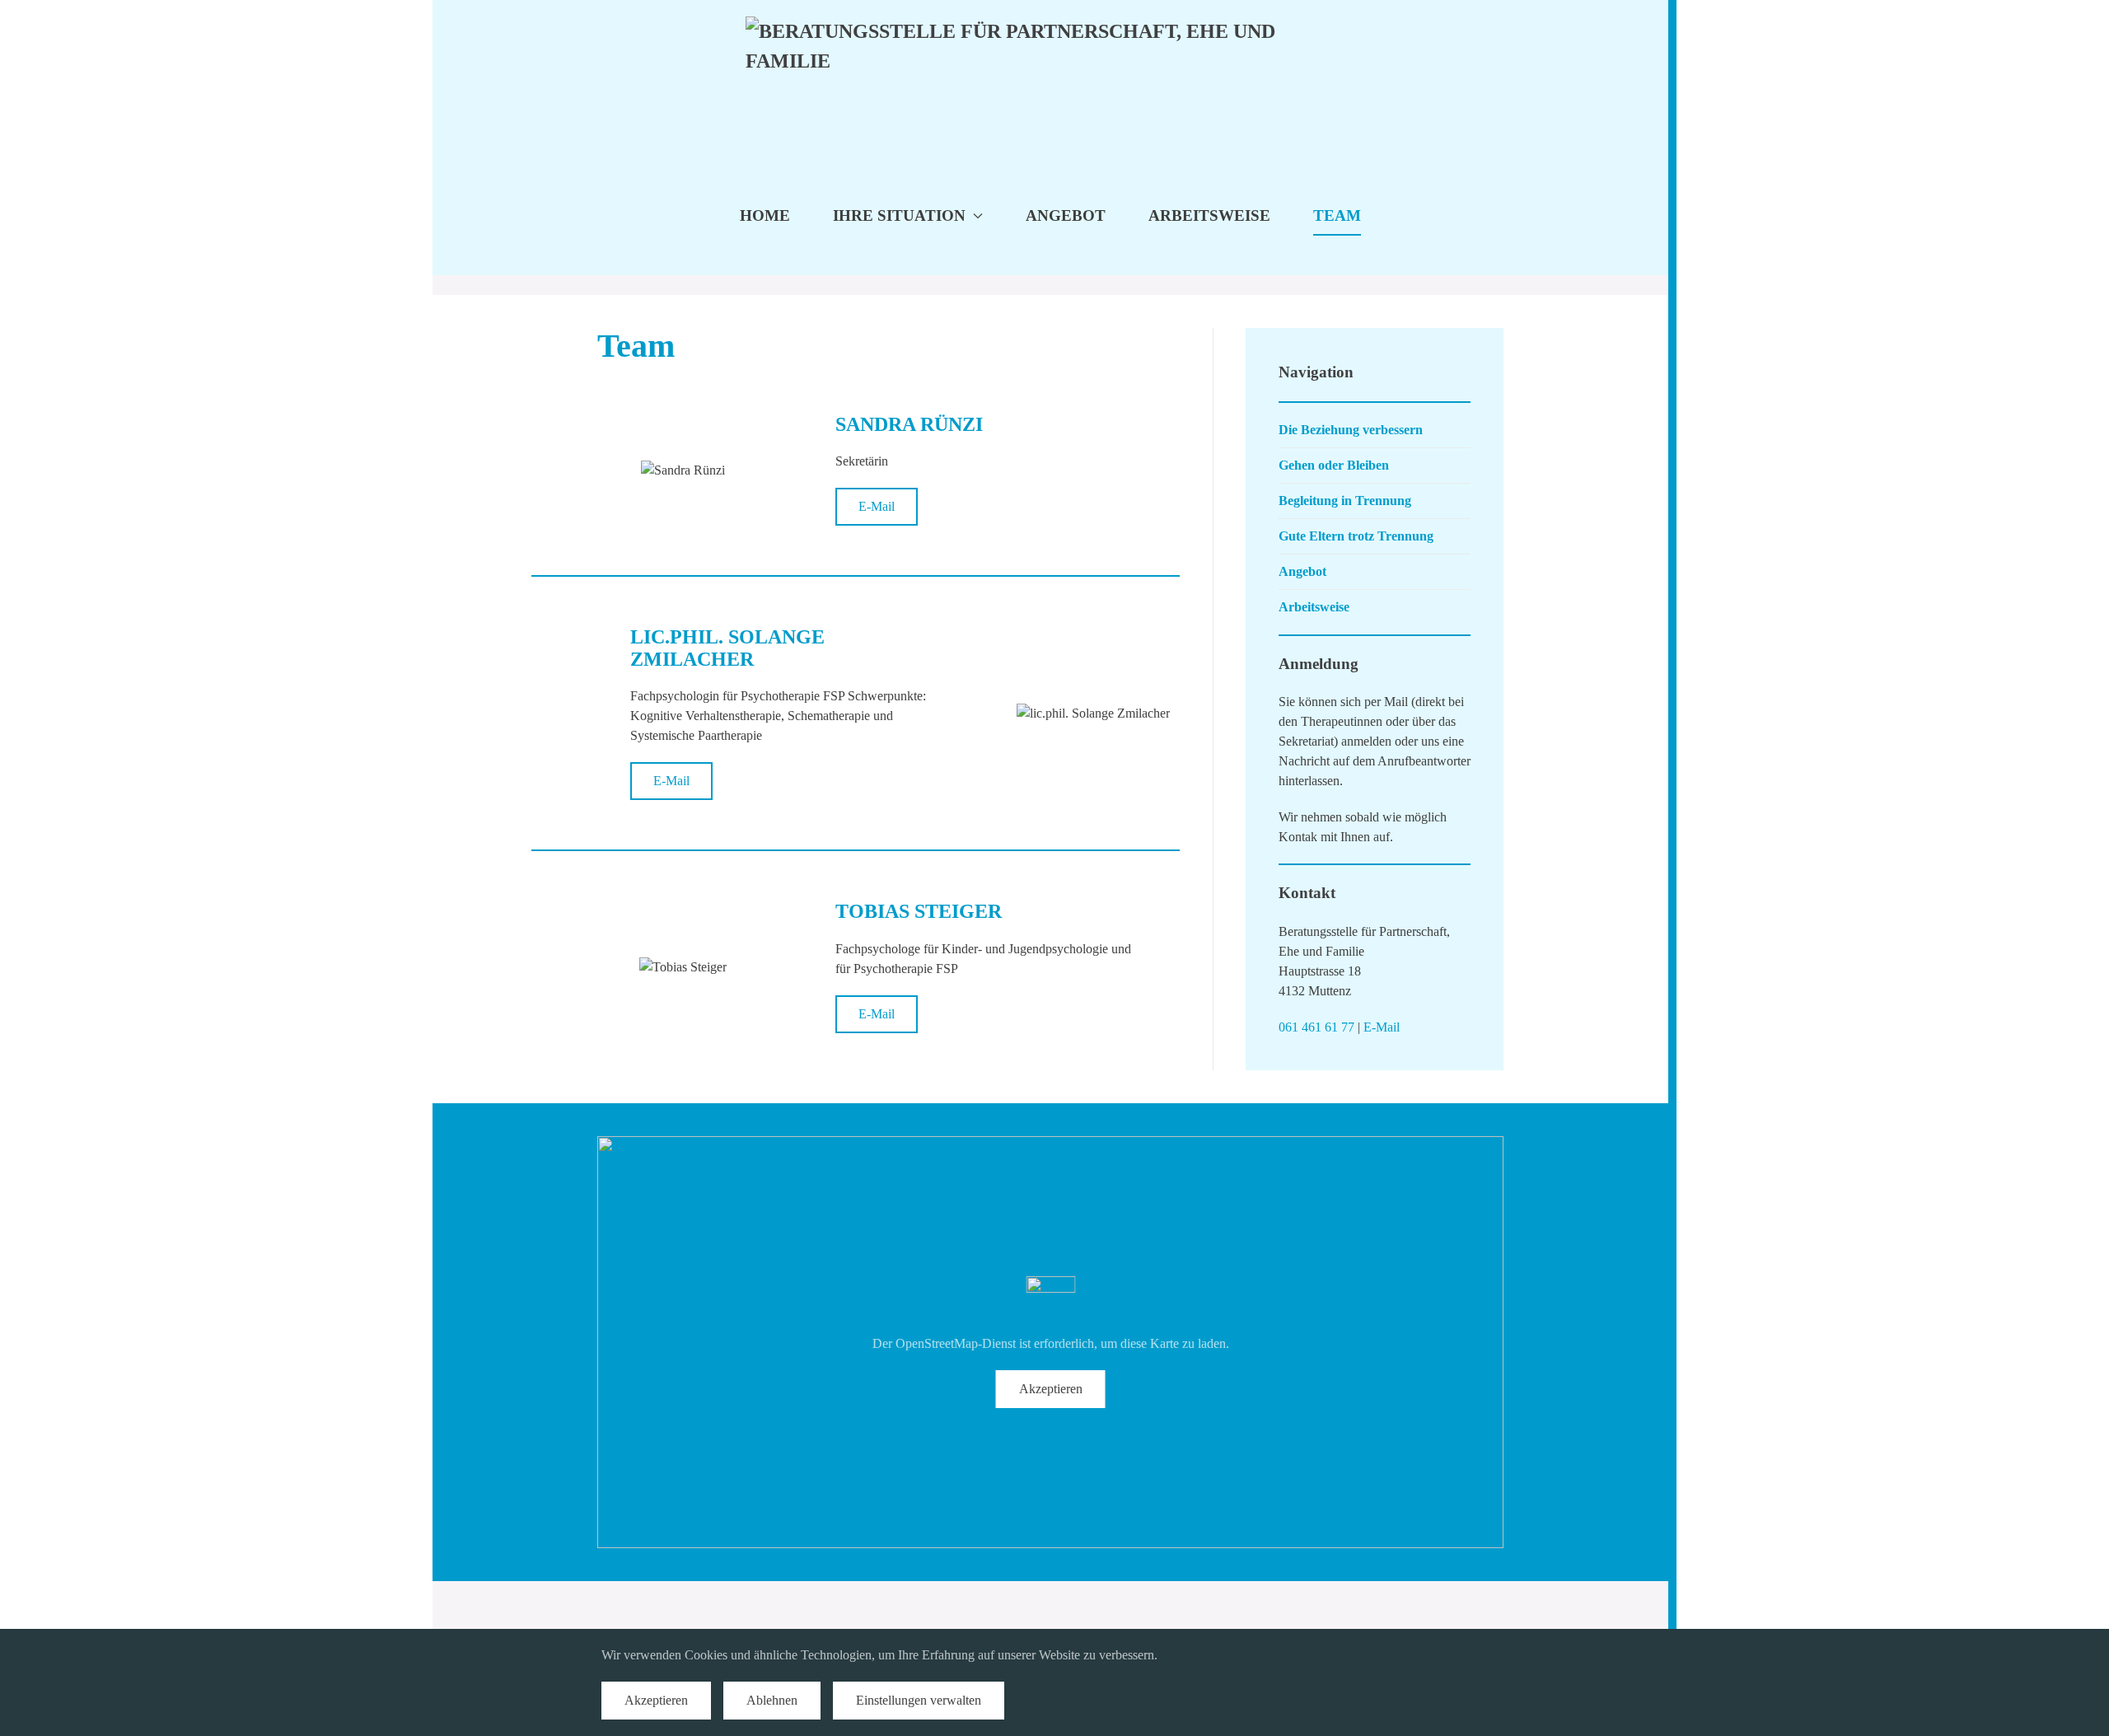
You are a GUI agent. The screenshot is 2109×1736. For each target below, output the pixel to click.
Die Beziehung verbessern (1351, 430)
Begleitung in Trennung (1345, 501)
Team (1337, 215)
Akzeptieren (1051, 1389)
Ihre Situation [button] (899, 215)
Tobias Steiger (919, 911)
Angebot (1066, 215)
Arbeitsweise (1209, 215)
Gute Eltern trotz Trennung (1356, 536)
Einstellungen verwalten (919, 1700)
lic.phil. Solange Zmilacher (727, 648)
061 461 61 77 (1316, 1027)
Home (765, 215)
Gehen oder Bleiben (1334, 465)
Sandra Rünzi (909, 424)
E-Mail (877, 506)
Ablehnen (772, 1700)
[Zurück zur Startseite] (1051, 78)
